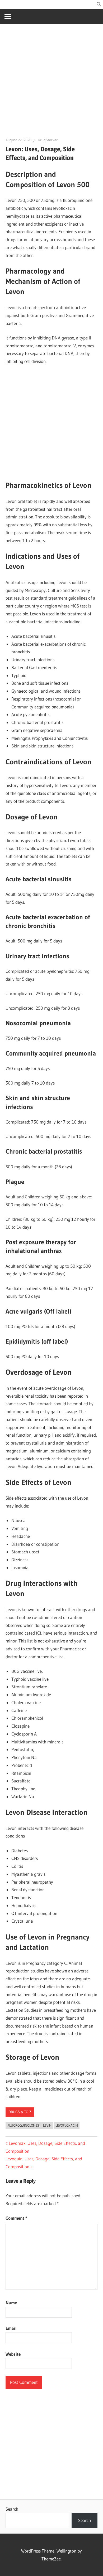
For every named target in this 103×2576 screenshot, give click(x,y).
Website (13, 2354)
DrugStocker (48, 140)
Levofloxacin (67, 2125)
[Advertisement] (51, 83)
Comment (16, 2218)
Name (11, 2303)
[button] (99, 5)
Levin (47, 2125)
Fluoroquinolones (23, 2125)
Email (11, 2328)
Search (12, 2509)
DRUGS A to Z (20, 2112)
